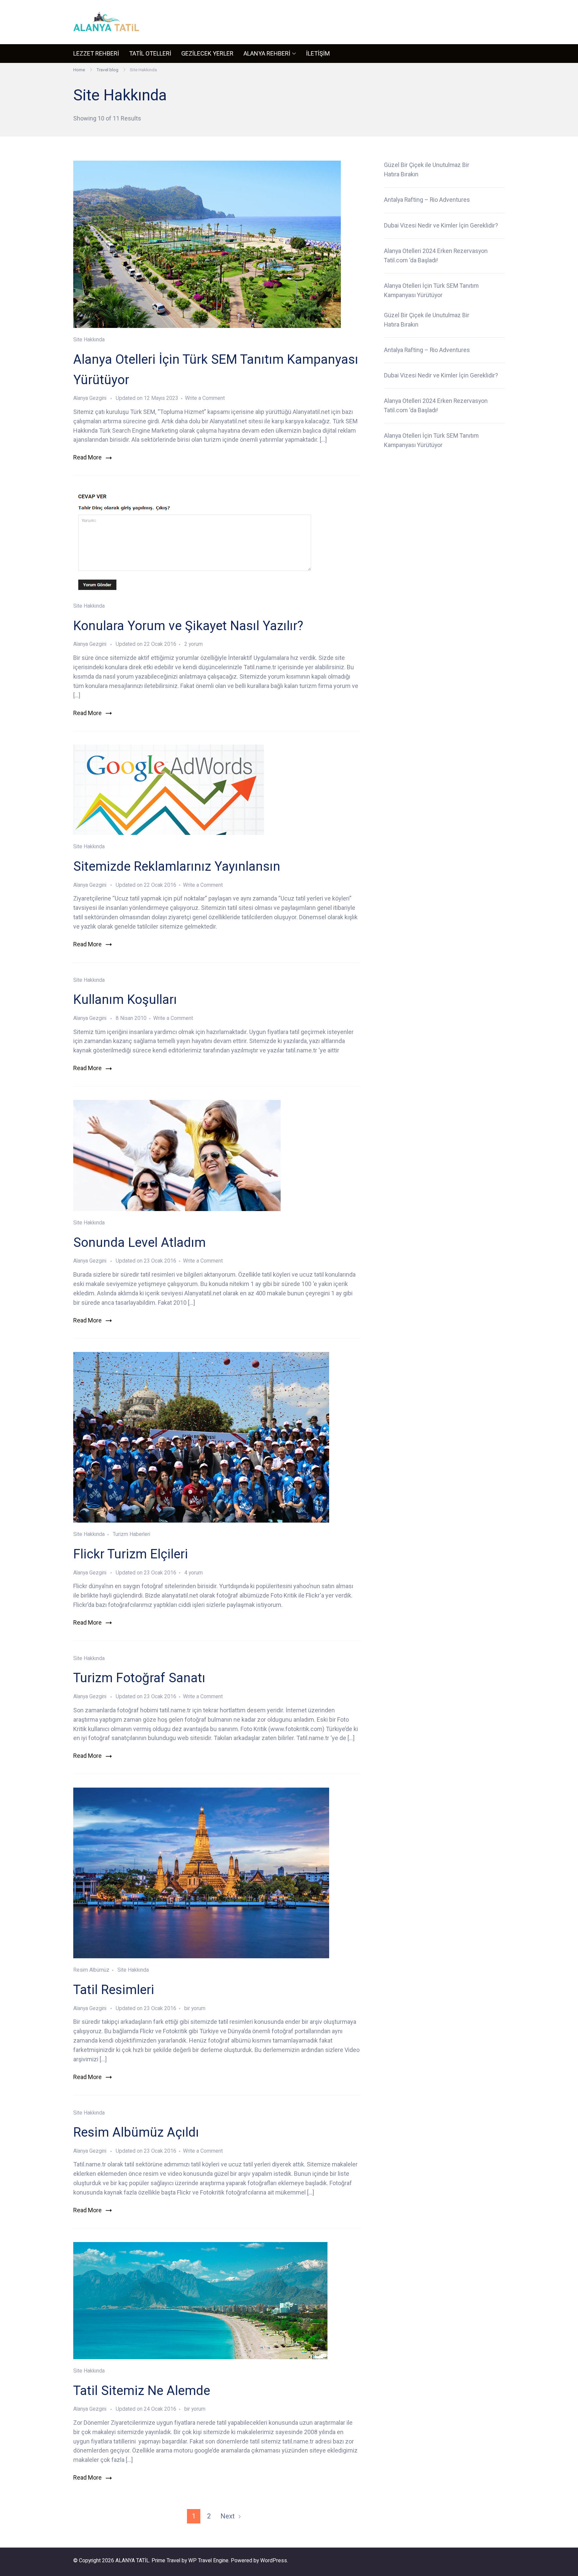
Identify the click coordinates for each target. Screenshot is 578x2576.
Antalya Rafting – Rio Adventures (427, 200)
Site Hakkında (89, 339)
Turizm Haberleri (131, 1534)
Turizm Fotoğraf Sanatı (139, 1678)
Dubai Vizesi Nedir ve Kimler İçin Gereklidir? (441, 226)
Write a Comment (205, 398)
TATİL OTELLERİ (150, 53)
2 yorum (193, 644)
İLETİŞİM (318, 53)
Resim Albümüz (91, 1970)
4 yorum (193, 1573)
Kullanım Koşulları (125, 999)
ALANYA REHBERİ (267, 53)
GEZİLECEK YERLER (207, 53)
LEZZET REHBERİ (96, 53)
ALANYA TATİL (132, 2560)
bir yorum (194, 2008)
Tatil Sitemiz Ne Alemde (142, 2390)
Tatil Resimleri (114, 1990)
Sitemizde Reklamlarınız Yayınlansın (177, 866)
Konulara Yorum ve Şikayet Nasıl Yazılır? (188, 626)
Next (228, 2516)
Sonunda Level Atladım (139, 1242)
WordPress (274, 2560)
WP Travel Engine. (209, 2560)
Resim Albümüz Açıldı (136, 2132)
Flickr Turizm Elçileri (131, 1554)
